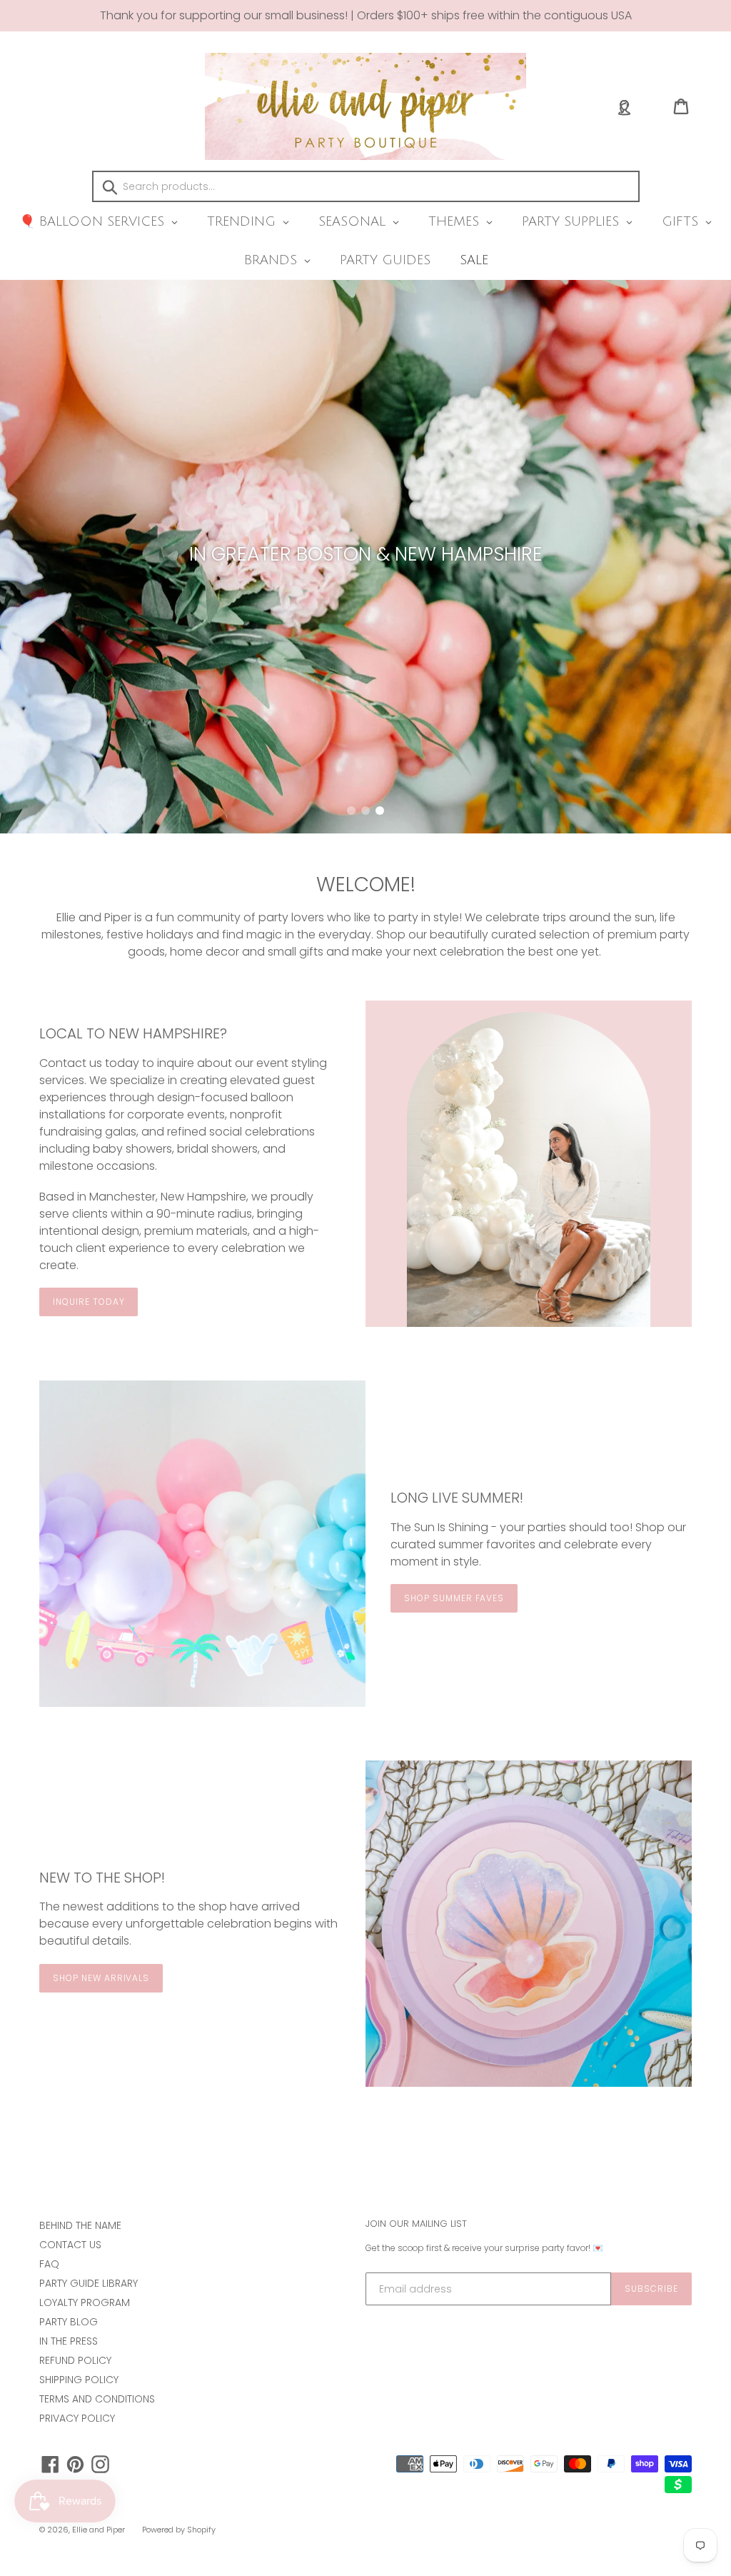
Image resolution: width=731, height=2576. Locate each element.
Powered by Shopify (179, 2530)
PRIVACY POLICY (77, 2418)
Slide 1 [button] (351, 811)
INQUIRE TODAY (89, 1302)
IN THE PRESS (69, 2341)
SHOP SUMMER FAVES (454, 1598)
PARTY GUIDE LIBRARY (89, 2283)
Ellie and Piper (99, 2530)
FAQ (49, 2264)
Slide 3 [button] (380, 811)
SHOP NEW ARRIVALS (101, 1978)
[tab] (351, 811)
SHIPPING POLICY (79, 2380)
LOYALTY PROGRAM (85, 2302)
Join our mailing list (416, 2224)
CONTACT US (70, 2245)
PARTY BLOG (69, 2322)
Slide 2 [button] (365, 811)
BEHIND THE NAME (80, 2225)
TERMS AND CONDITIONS (97, 2399)
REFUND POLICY (75, 2360)
